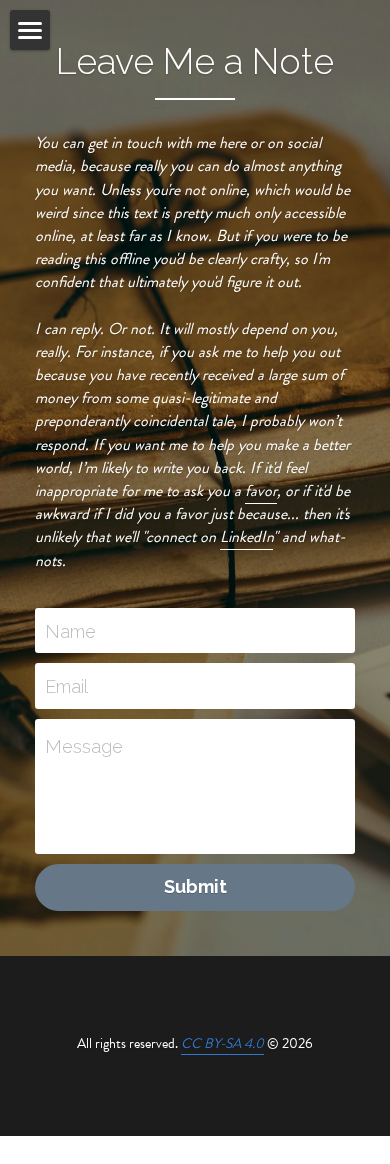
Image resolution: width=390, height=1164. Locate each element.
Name (70, 630)
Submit (195, 886)
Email (66, 686)
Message (84, 746)
